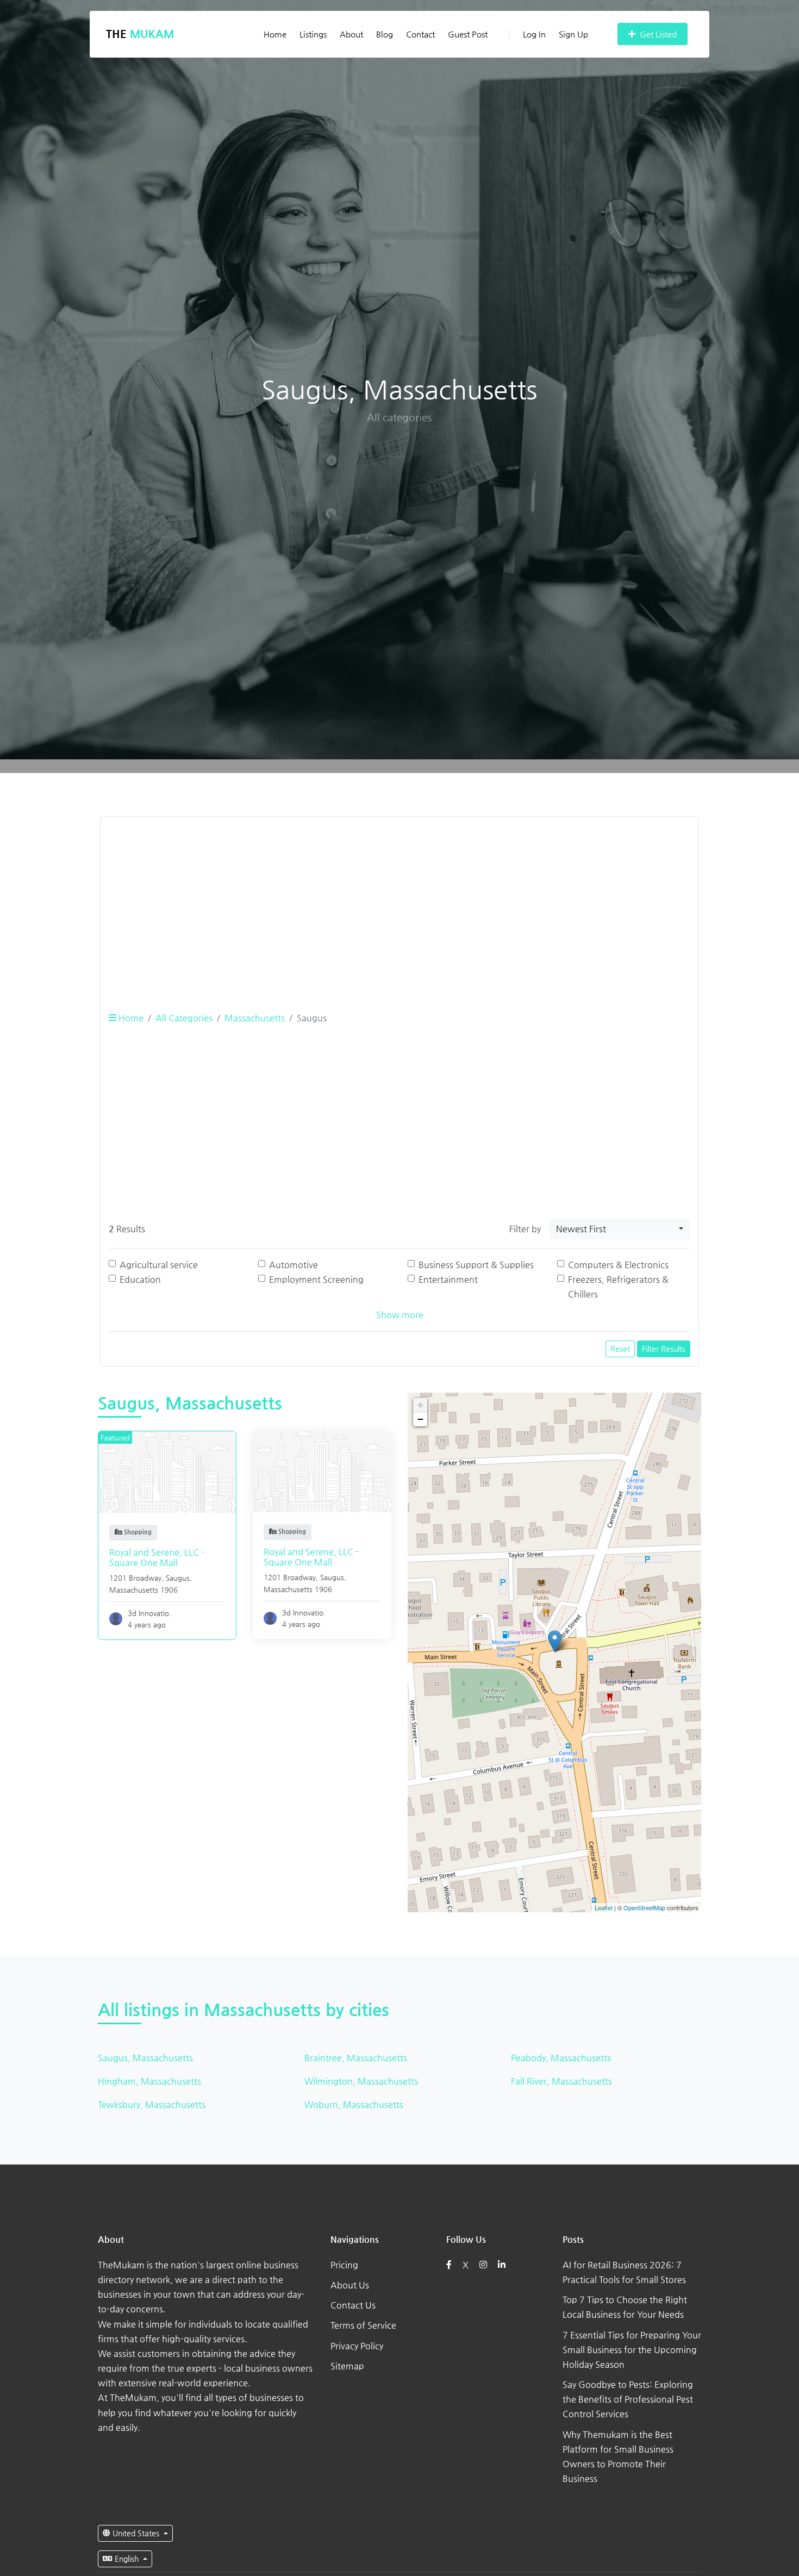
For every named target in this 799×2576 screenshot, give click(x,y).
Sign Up (573, 34)
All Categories (184, 1018)
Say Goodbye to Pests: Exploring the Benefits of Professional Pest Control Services (628, 2399)
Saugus (178, 1578)
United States (136, 2533)
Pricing (344, 2265)
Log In (534, 34)
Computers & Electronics (618, 1265)
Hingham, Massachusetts (149, 2081)
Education (140, 1279)
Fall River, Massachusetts (561, 2081)
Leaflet (604, 1907)
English (127, 2559)
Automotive (294, 1265)
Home (275, 34)
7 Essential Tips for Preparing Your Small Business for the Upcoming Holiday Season (632, 2350)
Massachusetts (255, 1018)
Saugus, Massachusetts (145, 2058)
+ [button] (420, 1405)
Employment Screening (316, 1279)
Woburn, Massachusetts (354, 2104)
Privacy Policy (357, 2346)
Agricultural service (159, 1265)
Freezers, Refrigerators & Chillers (618, 1287)
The (140, 34)
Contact (420, 34)
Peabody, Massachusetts (561, 2058)
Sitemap (347, 2366)
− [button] (420, 1419)
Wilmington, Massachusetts (361, 2081)
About (351, 34)
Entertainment (448, 1279)
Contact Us (353, 2305)
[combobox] (620, 1229)
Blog (385, 34)
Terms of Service (363, 2325)
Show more (400, 1315)
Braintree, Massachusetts (356, 2058)
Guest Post (468, 34)
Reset (620, 1349)
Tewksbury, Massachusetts (152, 2104)
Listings (313, 34)
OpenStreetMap (644, 1907)
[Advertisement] (399, 902)
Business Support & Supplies (476, 1265)
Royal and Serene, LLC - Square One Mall (157, 1557)
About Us (350, 2285)
